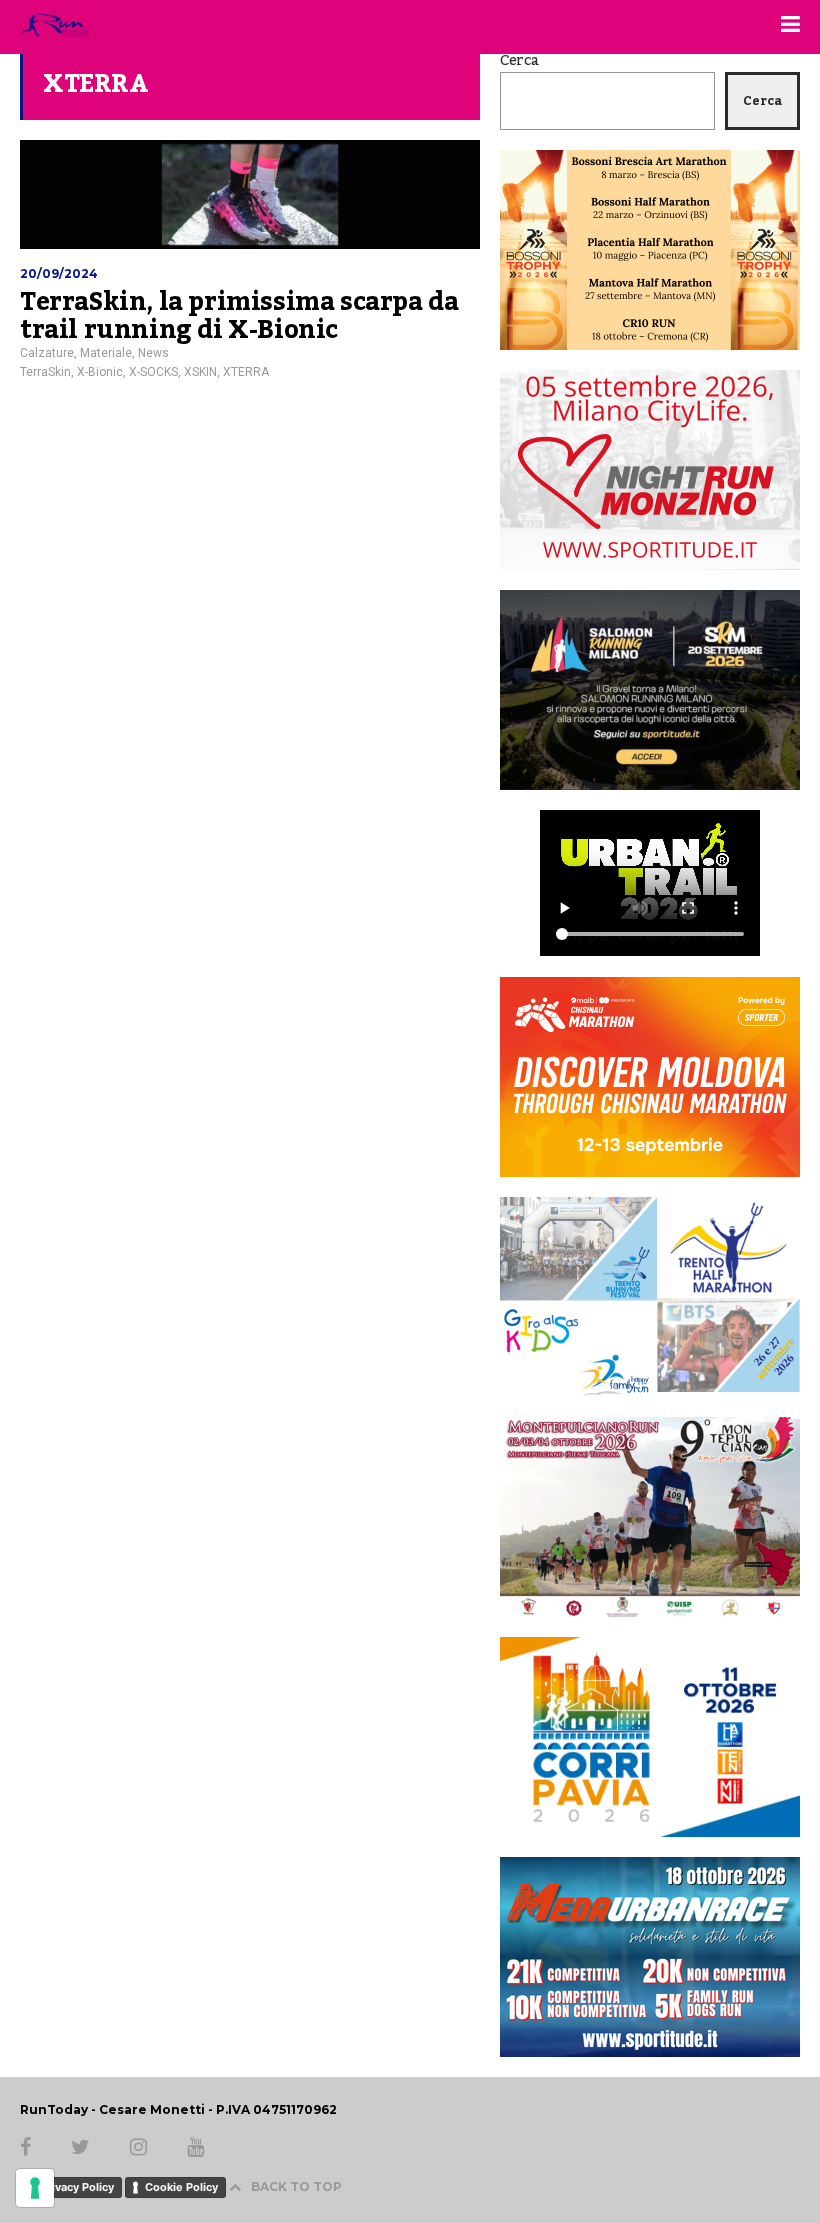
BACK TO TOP (296, 2186)
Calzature (47, 353)
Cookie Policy (181, 2187)
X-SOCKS (153, 372)
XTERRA (246, 372)
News (153, 353)
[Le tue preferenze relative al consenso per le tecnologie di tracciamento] (35, 2188)
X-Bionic (100, 372)
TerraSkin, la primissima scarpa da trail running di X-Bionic (239, 316)
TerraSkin (45, 372)
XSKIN (200, 372)
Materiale (106, 353)
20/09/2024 (59, 273)
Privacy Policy (77, 2187)
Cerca (519, 61)
